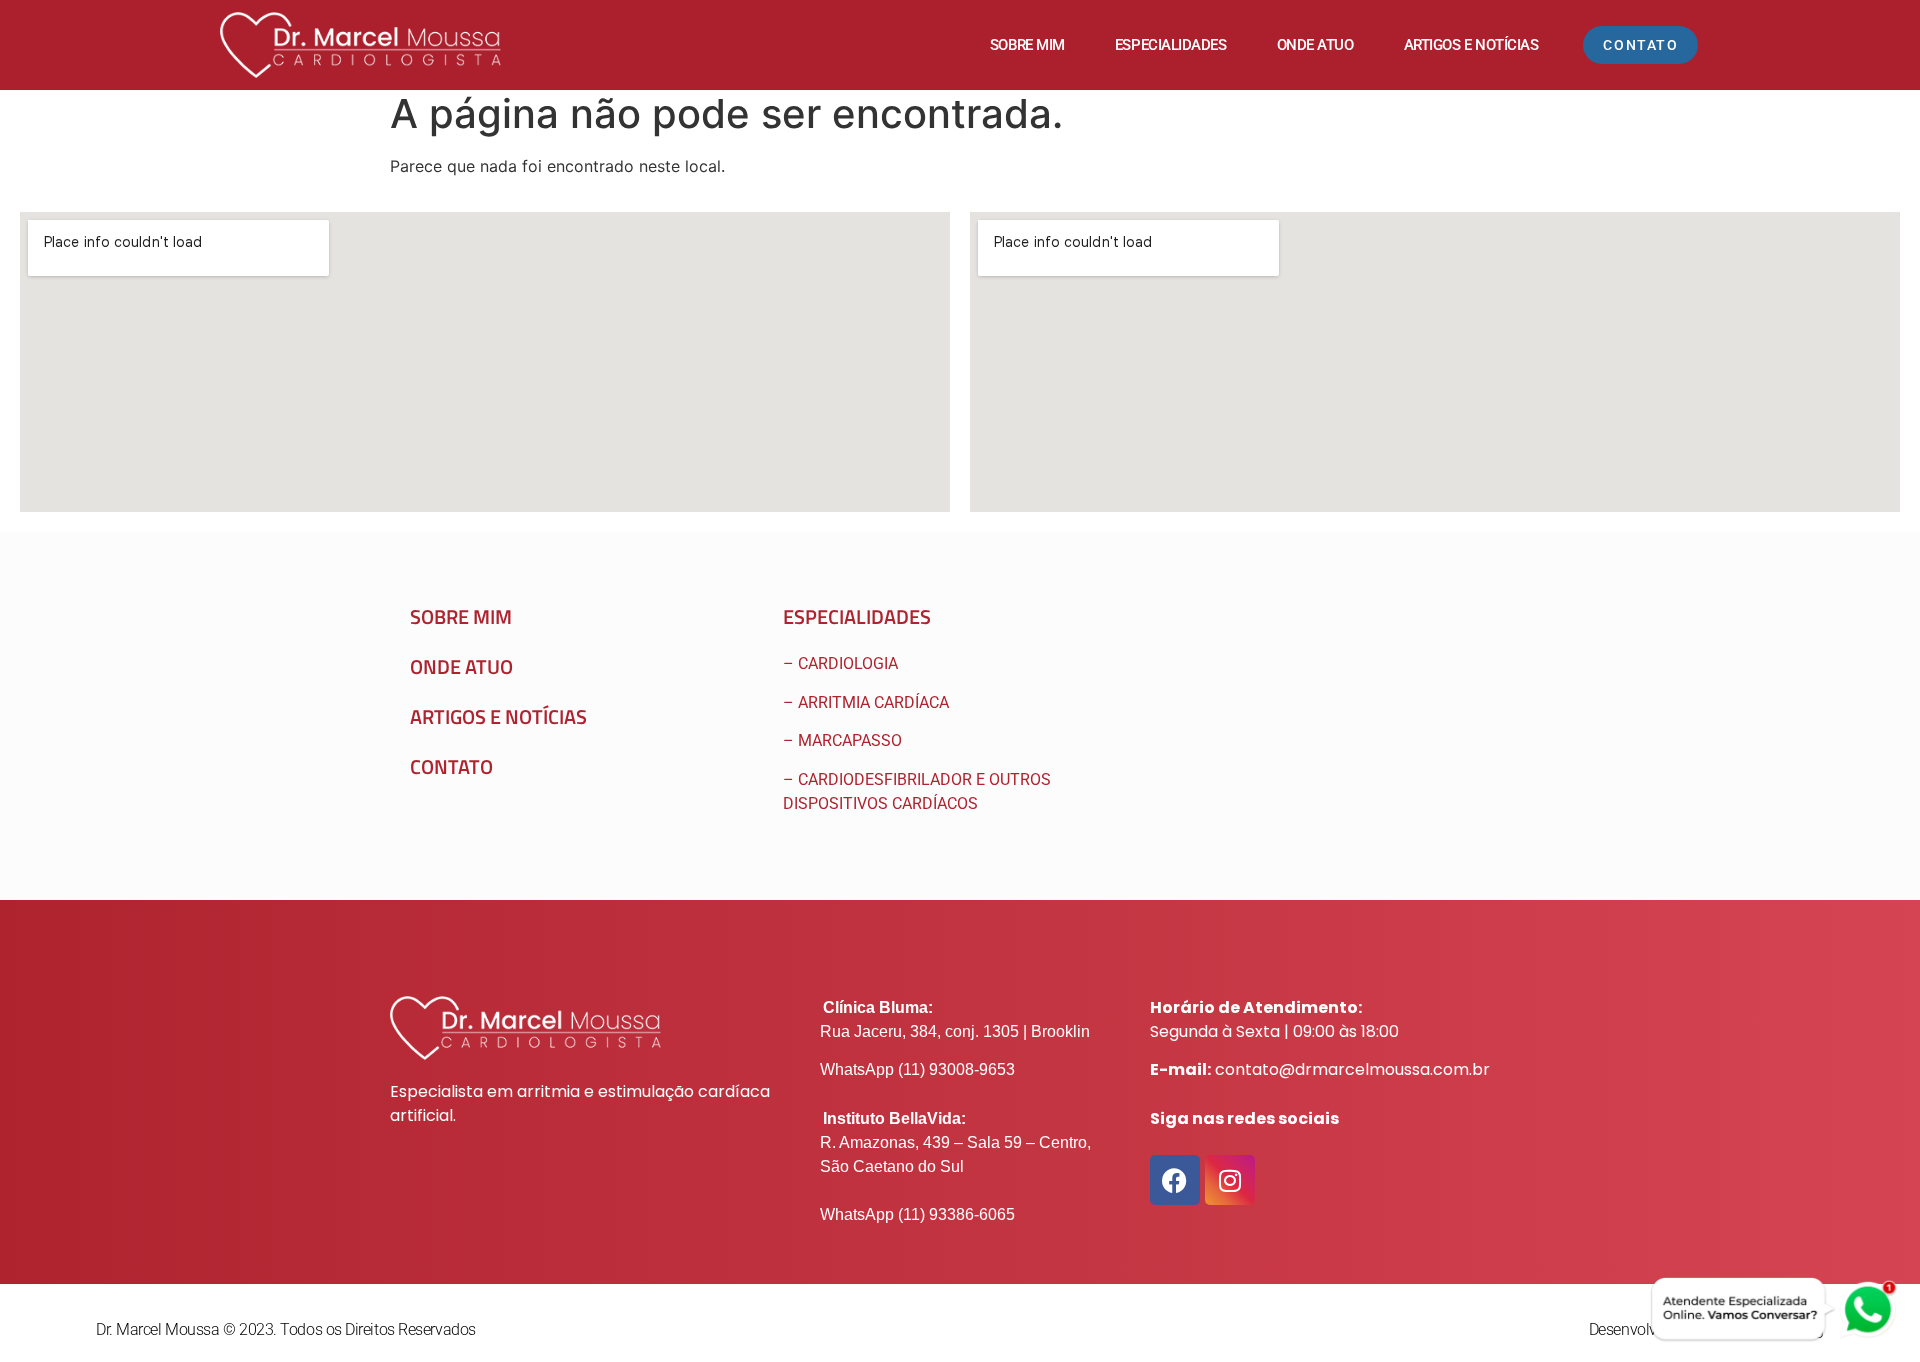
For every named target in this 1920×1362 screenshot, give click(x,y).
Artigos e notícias (498, 716)
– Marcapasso (844, 740)
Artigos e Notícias (1471, 45)
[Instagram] (1230, 1180)
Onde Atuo (1315, 45)
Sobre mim (1027, 45)
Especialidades (1171, 45)
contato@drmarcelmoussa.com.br (1352, 1069)
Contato (451, 766)
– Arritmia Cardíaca (866, 702)
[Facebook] (1175, 1180)
